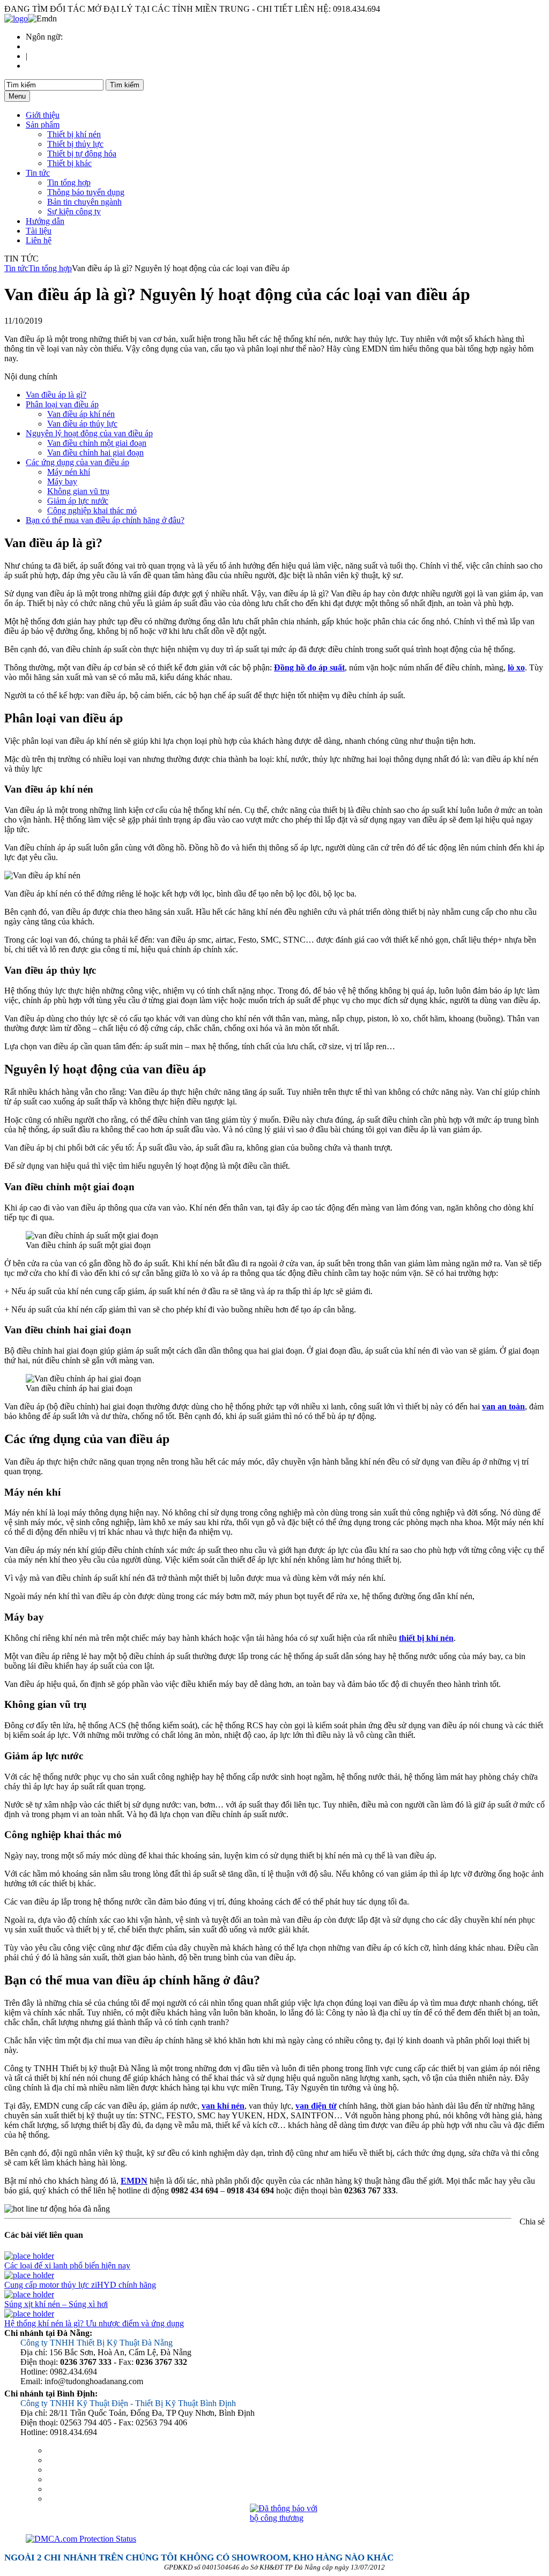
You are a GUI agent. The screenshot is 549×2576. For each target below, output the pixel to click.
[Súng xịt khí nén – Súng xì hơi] (29, 2294)
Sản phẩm (43, 125)
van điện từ (316, 2106)
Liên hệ (39, 240)
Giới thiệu (43, 115)
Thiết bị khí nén (74, 134)
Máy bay (62, 481)
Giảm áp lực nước (78, 501)
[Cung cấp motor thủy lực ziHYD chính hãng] (29, 2275)
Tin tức (38, 173)
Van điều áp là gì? (56, 395)
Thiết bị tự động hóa (82, 154)
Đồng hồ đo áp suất (309, 667)
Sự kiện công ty (74, 211)
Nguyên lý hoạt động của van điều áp (89, 433)
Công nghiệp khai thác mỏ (92, 510)
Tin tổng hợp (69, 182)
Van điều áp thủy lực (82, 424)
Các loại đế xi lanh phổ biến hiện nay (67, 2265)
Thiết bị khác (69, 163)
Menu (17, 96)
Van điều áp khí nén (81, 414)
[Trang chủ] (16, 18)
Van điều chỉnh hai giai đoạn (95, 453)
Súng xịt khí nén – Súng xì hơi (56, 2304)
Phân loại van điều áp (62, 404)
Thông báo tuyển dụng (86, 192)
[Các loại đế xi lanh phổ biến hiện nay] (29, 2256)
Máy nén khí (69, 472)
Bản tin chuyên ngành (84, 202)
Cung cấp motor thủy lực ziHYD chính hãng (80, 2285)
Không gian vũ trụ (78, 491)
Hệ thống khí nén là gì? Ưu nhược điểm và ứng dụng (94, 2323)
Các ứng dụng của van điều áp (77, 462)
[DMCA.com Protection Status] (285, 2539)
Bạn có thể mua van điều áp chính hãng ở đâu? (105, 520)
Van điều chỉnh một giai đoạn (97, 443)
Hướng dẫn (45, 221)
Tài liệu (39, 231)
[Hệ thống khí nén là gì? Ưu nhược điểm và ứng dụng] (29, 2314)
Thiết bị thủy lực (75, 144)
